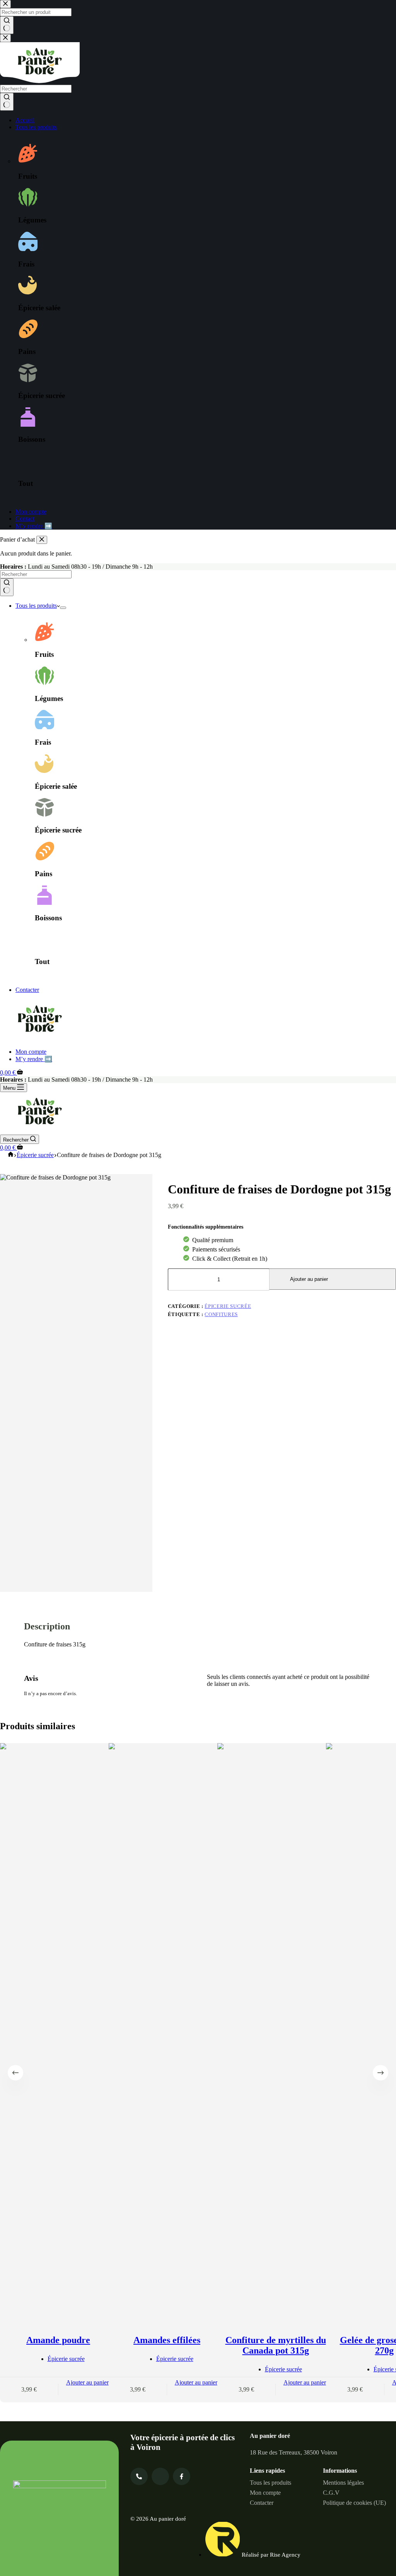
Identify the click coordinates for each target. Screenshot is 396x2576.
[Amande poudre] (58, 2030)
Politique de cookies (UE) (354, 2503)
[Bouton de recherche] (7, 587)
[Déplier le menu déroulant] (63, 608)
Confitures (221, 1314)
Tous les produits (36, 606)
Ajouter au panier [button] (87, 2382)
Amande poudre (58, 2340)
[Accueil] (11, 1155)
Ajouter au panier (309, 1279)
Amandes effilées (167, 2340)
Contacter (27, 990)
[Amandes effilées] (167, 2030)
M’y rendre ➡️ (34, 1059)
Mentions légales (343, 2483)
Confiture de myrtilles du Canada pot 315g (276, 2345)
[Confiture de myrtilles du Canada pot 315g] (276, 2030)
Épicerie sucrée (228, 1306)
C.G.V (331, 2493)
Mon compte (31, 1052)
